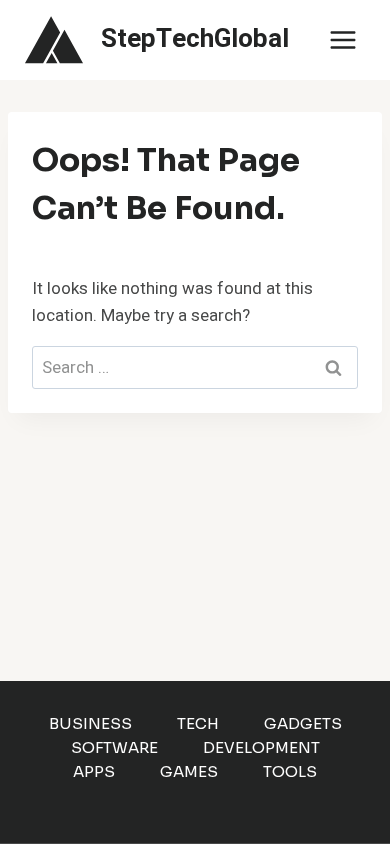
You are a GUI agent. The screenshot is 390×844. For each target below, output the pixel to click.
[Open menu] (342, 39)
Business (90, 723)
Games (189, 771)
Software (114, 747)
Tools (290, 771)
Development (261, 747)
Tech (198, 723)
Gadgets (303, 723)
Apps (94, 771)
